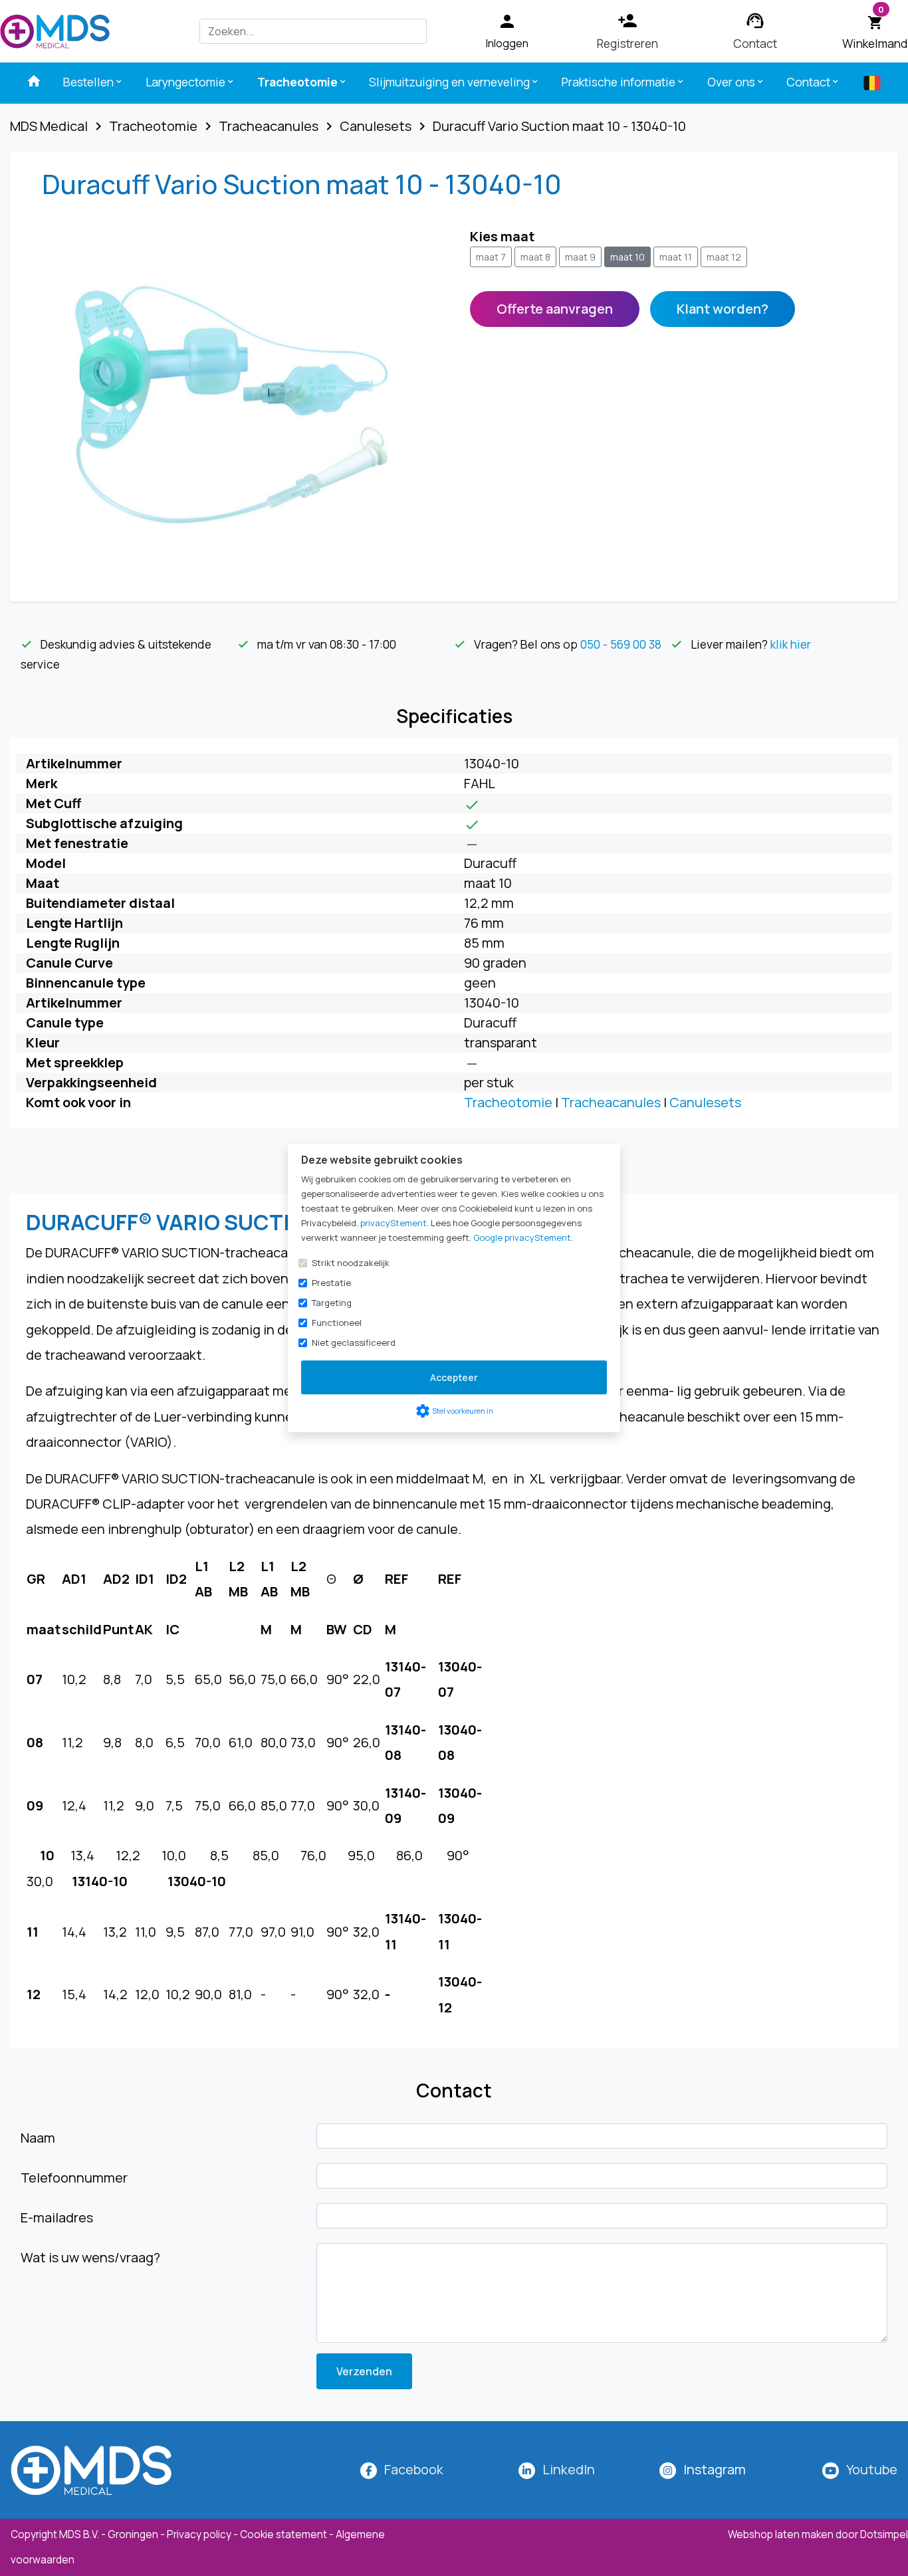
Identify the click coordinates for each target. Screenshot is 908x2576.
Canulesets (705, 1102)
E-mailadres (57, 2217)
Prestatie (331, 1283)
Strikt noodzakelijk (351, 1263)
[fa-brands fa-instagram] (668, 2469)
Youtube (872, 2469)
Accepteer (454, 1377)
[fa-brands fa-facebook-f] (369, 2469)
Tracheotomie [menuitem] (302, 82)
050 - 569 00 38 (621, 644)
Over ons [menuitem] (736, 82)
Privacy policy (199, 2534)
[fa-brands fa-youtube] (831, 2469)
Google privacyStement (522, 1237)
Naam (38, 2138)
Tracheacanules (611, 1102)
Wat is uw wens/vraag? (90, 2257)
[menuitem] (34, 81)
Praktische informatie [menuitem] (624, 82)
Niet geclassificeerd (354, 1342)
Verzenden (364, 2371)
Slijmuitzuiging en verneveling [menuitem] (454, 82)
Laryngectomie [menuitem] (190, 82)
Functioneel (337, 1323)
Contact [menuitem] (813, 82)
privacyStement (394, 1223)
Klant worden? (723, 309)
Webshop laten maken (782, 2534)
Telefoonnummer (74, 2178)
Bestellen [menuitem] (93, 82)
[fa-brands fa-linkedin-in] (527, 2469)
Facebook (414, 2469)
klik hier (791, 644)
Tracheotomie (508, 1102)
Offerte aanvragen (555, 309)
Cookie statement (284, 2534)
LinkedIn (569, 2469)
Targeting (332, 1303)
